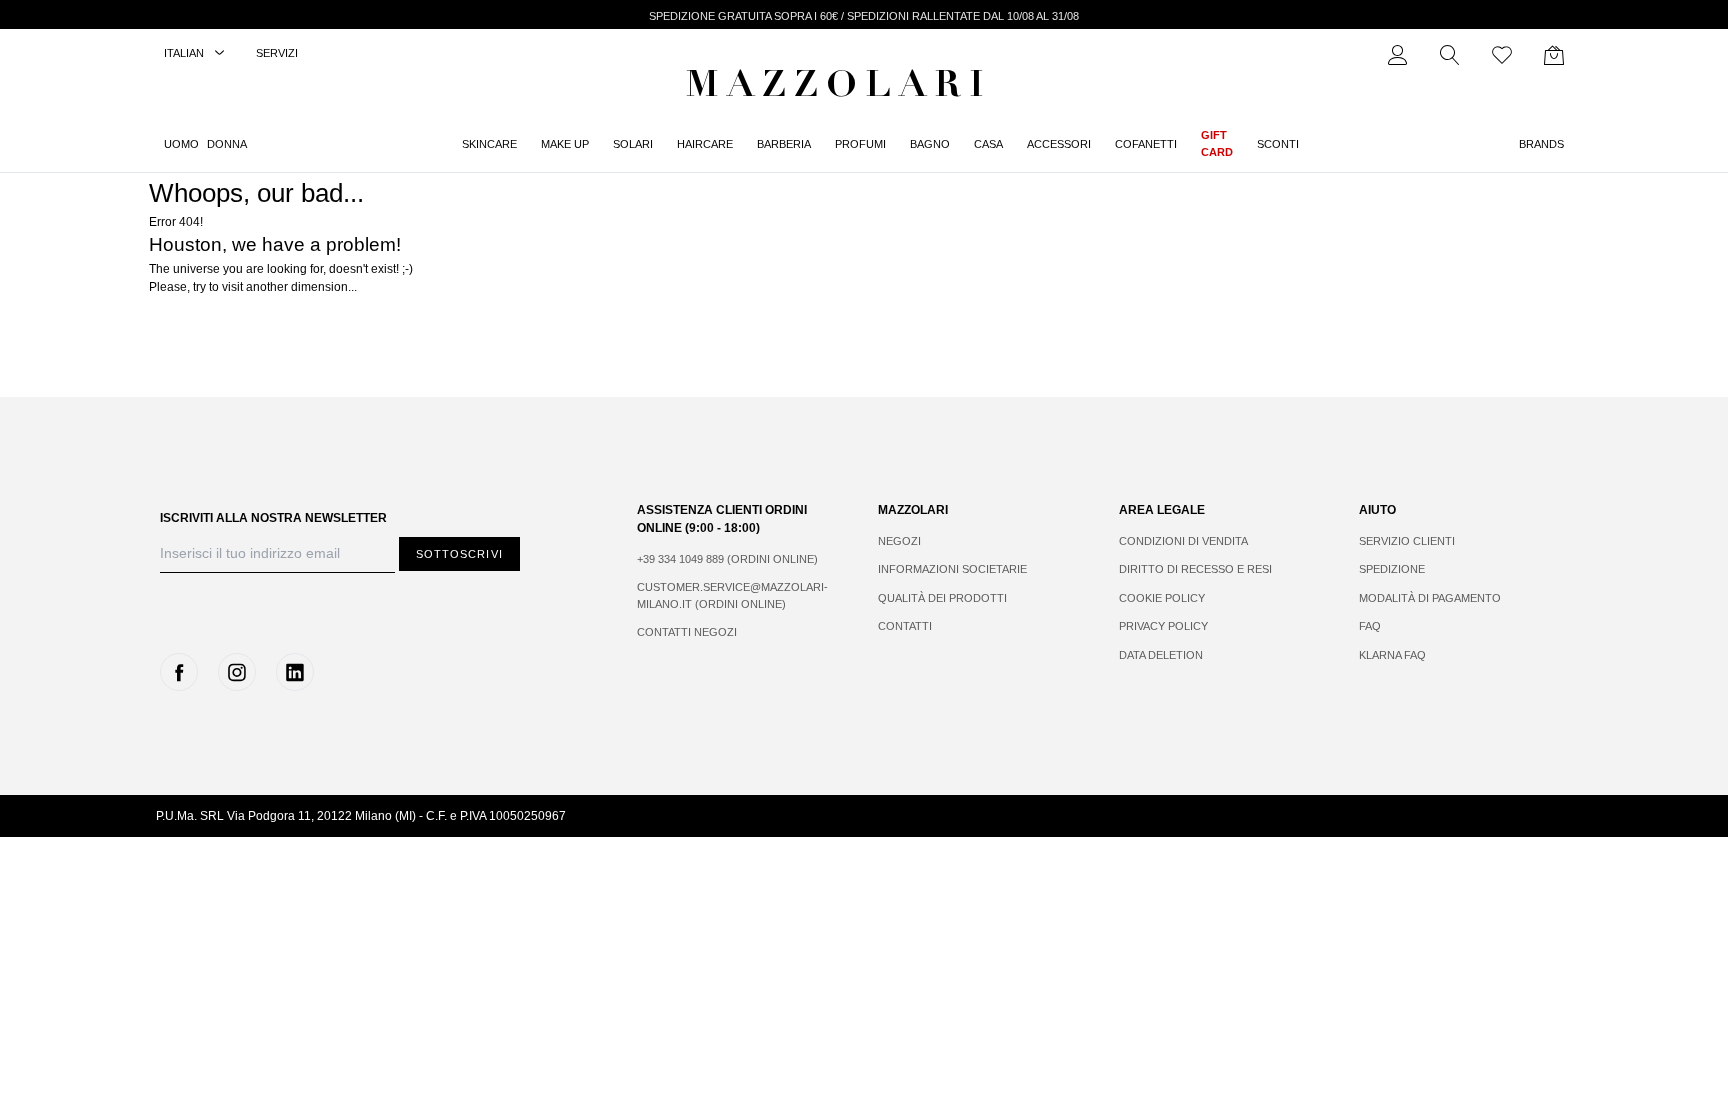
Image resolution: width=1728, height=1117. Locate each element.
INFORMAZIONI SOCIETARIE (952, 569)
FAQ (1370, 626)
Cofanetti (1146, 144)
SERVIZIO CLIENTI (1407, 541)
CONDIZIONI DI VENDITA (1183, 541)
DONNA (227, 144)
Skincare (489, 144)
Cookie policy (1162, 598)
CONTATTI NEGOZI (687, 632)
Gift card (1217, 143)
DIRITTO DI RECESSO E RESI (1195, 569)
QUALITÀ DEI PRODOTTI (942, 598)
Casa (988, 144)
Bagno (930, 144)
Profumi (860, 144)
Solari (633, 144)
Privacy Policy (1163, 626)
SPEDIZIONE (1392, 569)
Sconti (1278, 144)
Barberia (784, 144)
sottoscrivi (459, 554)
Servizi (277, 53)
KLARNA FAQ (1392, 655)
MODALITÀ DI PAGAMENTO (1430, 598)
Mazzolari (839, 88)
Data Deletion (1161, 655)
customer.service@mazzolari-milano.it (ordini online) (732, 595)
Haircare (705, 144)
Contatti (905, 626)
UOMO (181, 144)
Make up (565, 144)
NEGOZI (899, 541)
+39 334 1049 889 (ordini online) (727, 559)
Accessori (1059, 144)
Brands (1541, 144)
